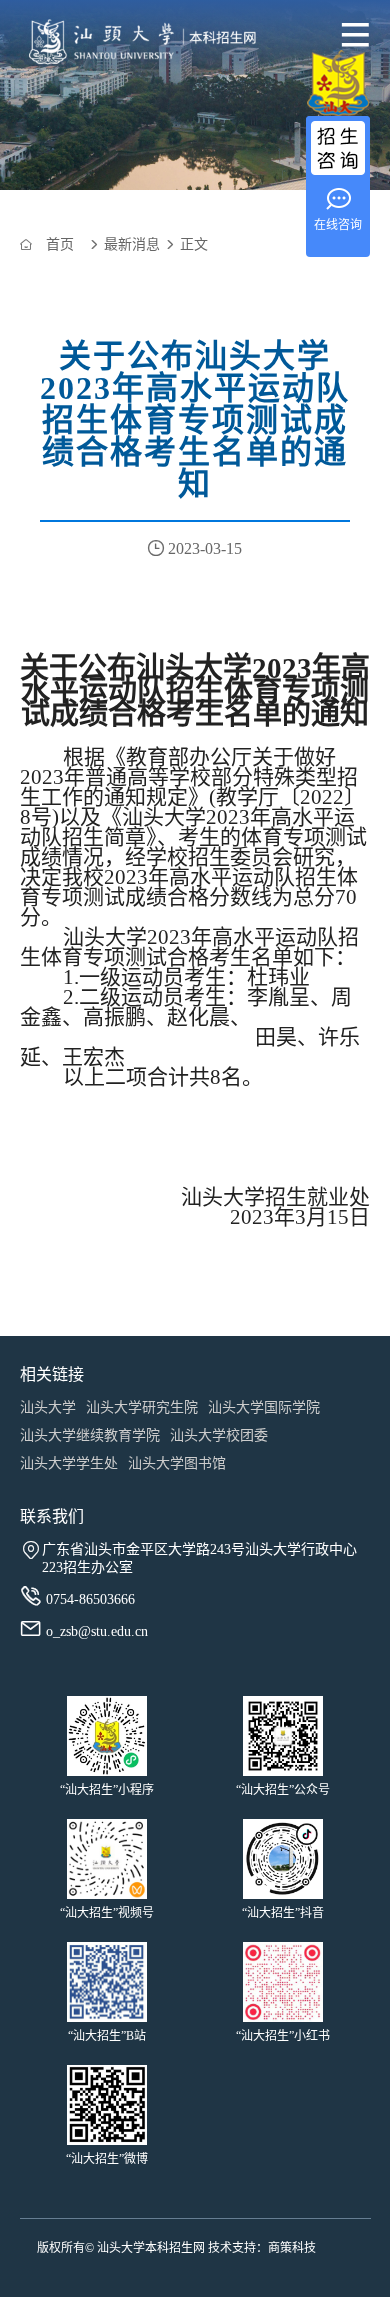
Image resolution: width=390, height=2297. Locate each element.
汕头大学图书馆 (177, 1463)
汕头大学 (48, 1407)
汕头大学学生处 (69, 1463)
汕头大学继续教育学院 (90, 1435)
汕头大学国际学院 (264, 1407)
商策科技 (292, 2248)
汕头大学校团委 (219, 1435)
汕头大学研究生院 (142, 1407)
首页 (60, 244)
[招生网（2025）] (120, 45)
